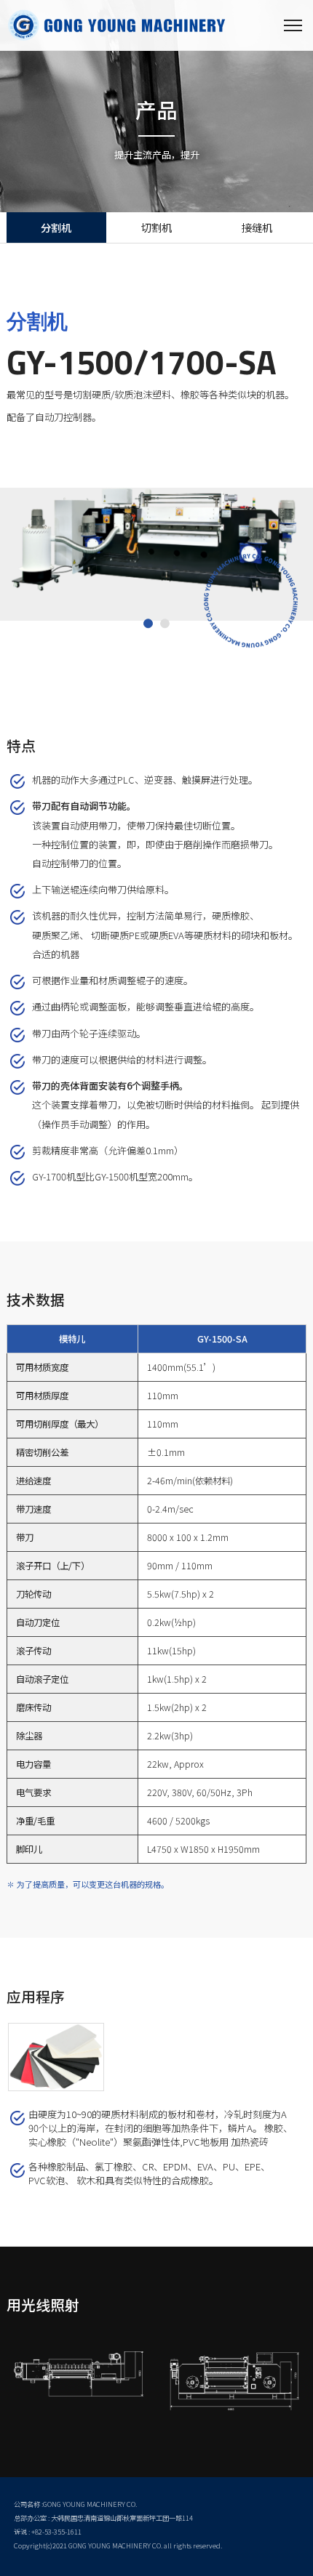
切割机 (156, 227)
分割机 (56, 227)
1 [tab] (148, 624)
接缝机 (257, 227)
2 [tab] (165, 624)
